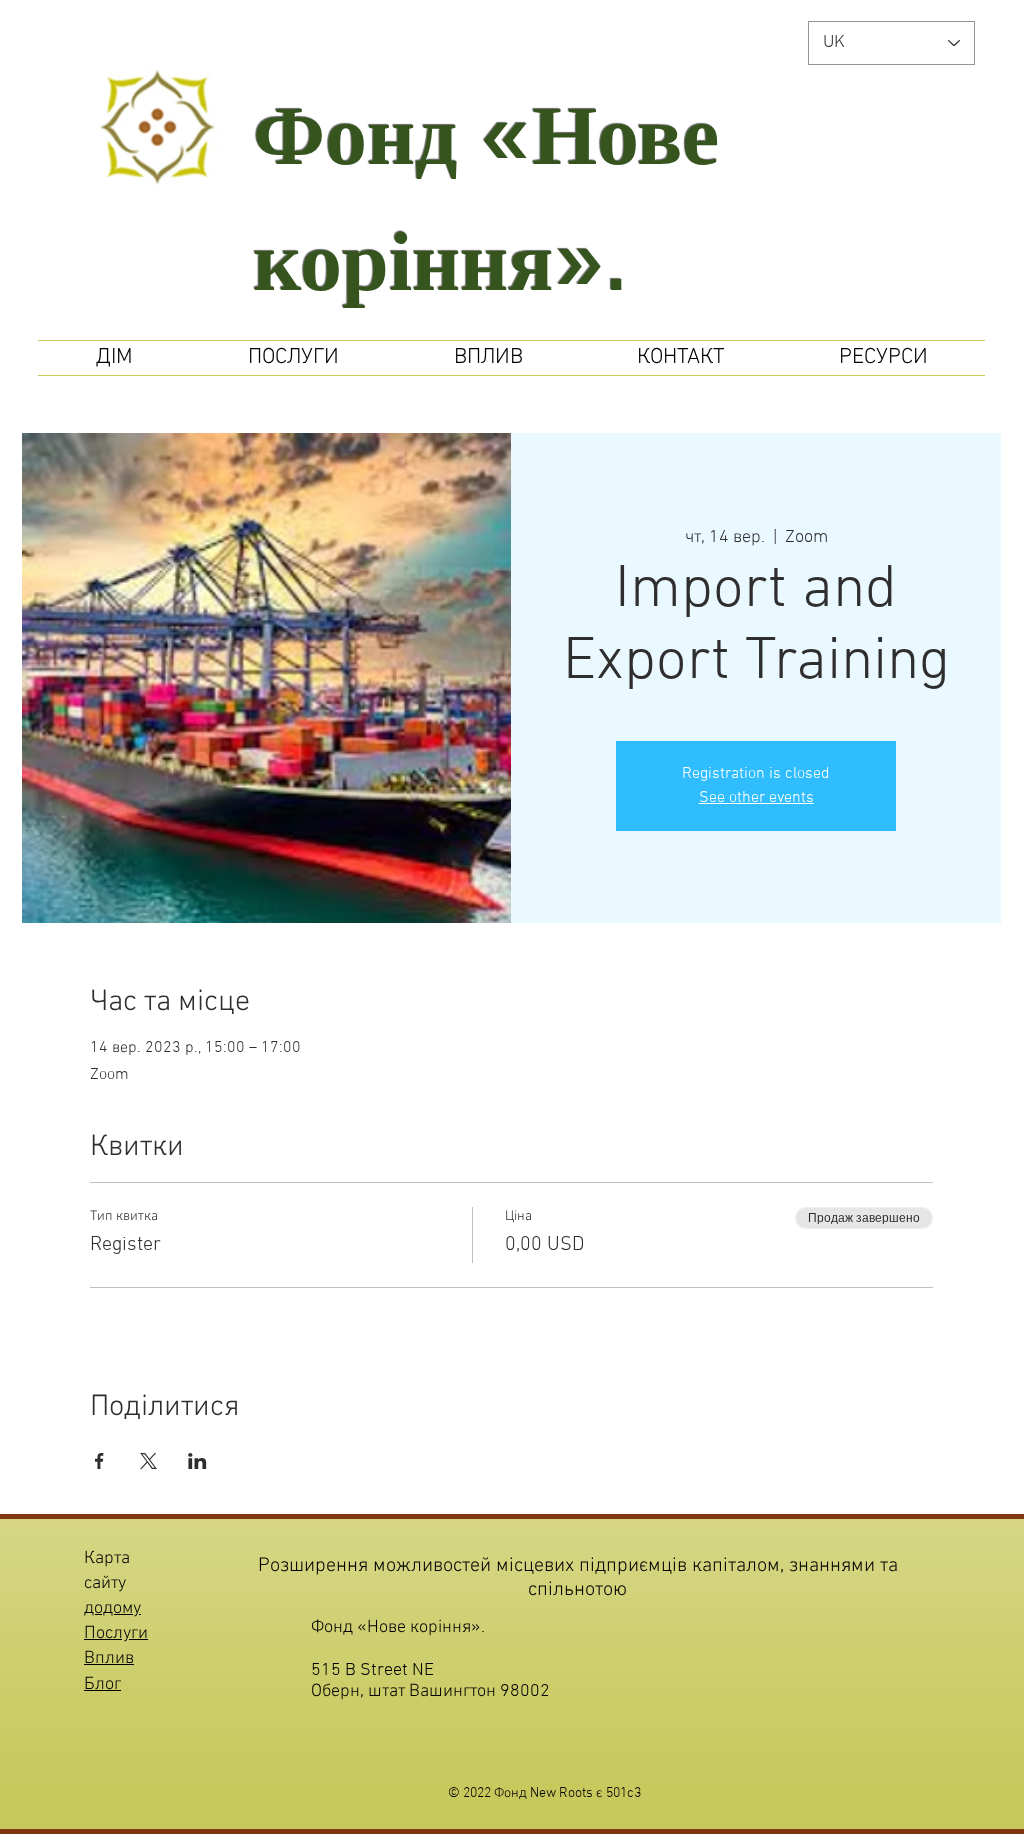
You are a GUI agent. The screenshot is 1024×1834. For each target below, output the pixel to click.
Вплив (109, 1658)
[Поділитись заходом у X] (148, 1461)
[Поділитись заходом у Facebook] (99, 1461)
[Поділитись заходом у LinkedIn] (197, 1461)
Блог (102, 1684)
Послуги (116, 1633)
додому (112, 1608)
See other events (756, 798)
